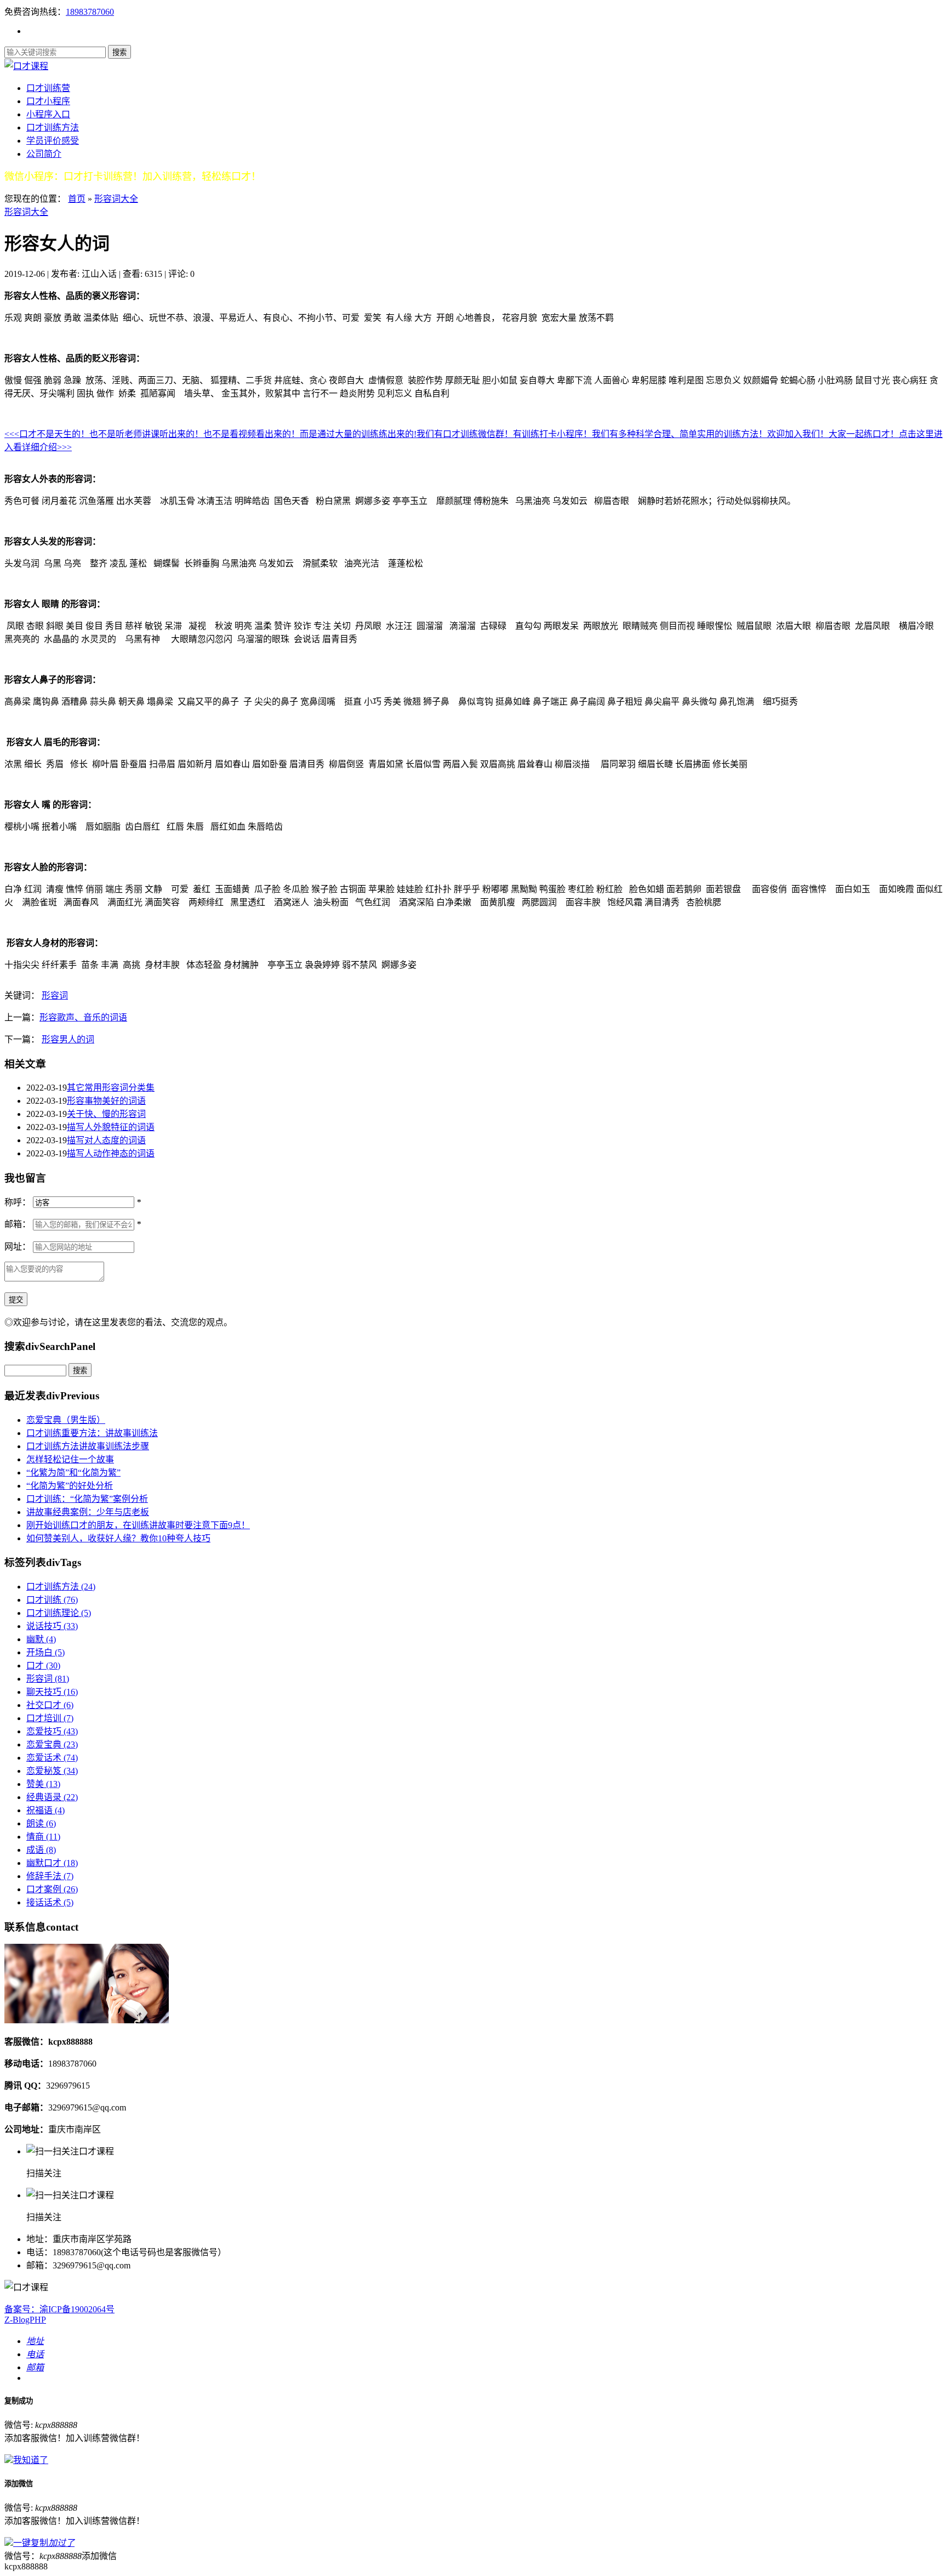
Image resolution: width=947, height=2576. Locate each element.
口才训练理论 (59, 1613)
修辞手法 (50, 1876)
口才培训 (50, 1718)
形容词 (55, 995)
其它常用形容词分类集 (111, 1088)
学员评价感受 (53, 141)
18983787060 (90, 12)
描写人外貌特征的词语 (111, 1127)
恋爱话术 (52, 1758)
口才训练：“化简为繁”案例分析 (87, 1499)
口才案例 (52, 1889)
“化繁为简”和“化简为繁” (73, 1473)
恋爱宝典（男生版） (66, 1420)
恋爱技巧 (52, 1731)
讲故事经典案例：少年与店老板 (88, 1512)
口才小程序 (48, 101)
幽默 (41, 1639)
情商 (43, 1837)
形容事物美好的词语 (106, 1101)
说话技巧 (52, 1626)
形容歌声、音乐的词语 (83, 1017)
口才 (43, 1666)
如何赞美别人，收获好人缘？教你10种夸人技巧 (118, 1538)
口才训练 (52, 1600)
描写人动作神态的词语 (111, 1153)
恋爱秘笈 (52, 1771)
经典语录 (52, 1797)
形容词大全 (116, 199)
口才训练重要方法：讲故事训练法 (92, 1433)
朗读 (41, 1823)
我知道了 (31, 2460)
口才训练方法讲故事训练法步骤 (88, 1446)
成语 (41, 1850)
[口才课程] (26, 66)
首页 (77, 199)
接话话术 (50, 1902)
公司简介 (44, 154)
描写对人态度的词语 (106, 1140)
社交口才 (50, 1705)
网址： (18, 1247)
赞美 (43, 1784)
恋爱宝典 (52, 1744)
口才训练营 (48, 88)
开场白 (45, 1652)
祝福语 (45, 1810)
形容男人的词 (68, 1039)
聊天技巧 (52, 1692)
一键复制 (44, 2543)
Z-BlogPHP (25, 2320)
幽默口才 (52, 1863)
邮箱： (18, 1224)
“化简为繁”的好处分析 (70, 1486)
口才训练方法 (53, 127)
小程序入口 (48, 114)
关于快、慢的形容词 (106, 1114)
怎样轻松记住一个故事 (70, 1459)
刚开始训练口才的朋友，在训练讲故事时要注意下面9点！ (138, 1525)
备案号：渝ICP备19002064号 (59, 2309)
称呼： (18, 1202)
